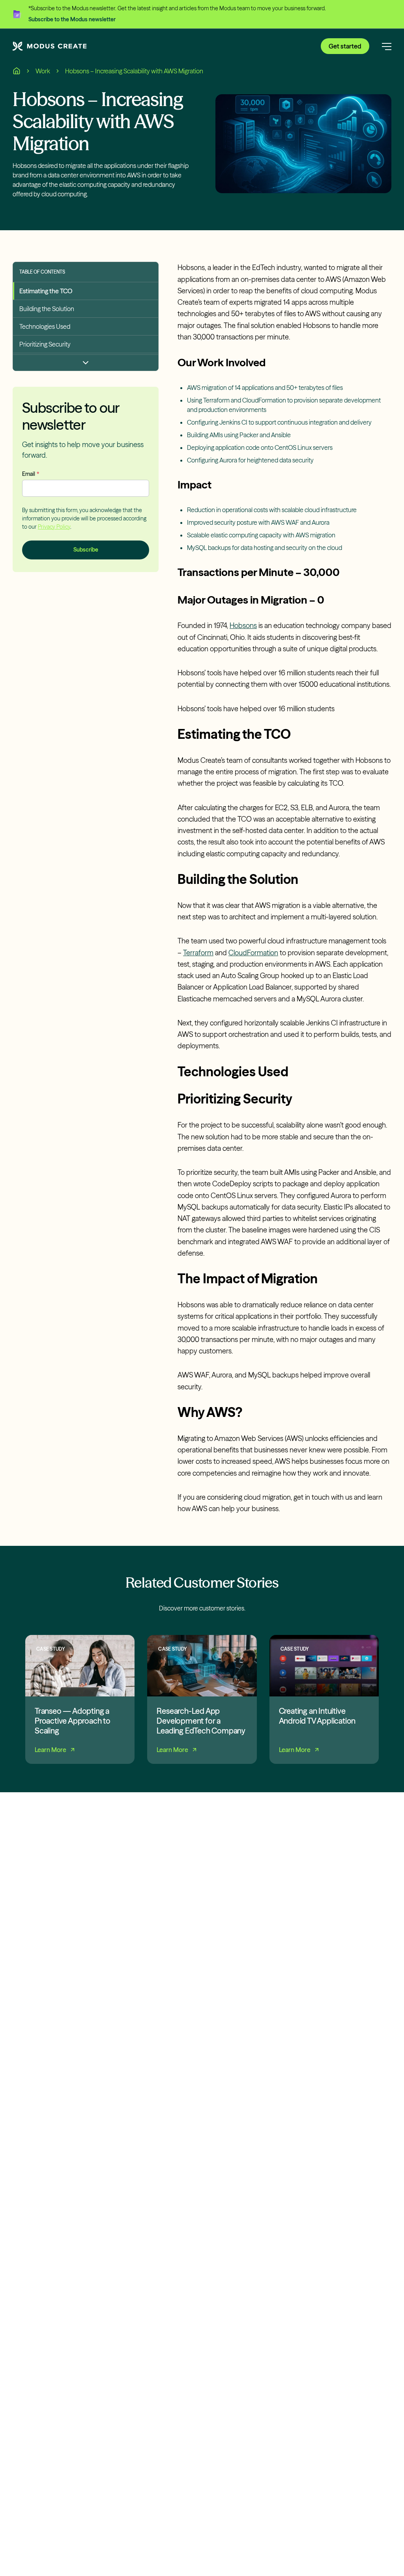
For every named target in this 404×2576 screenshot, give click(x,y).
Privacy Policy (54, 527)
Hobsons (243, 625)
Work (43, 71)
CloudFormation (253, 953)
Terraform (198, 953)
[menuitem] (86, 291)
